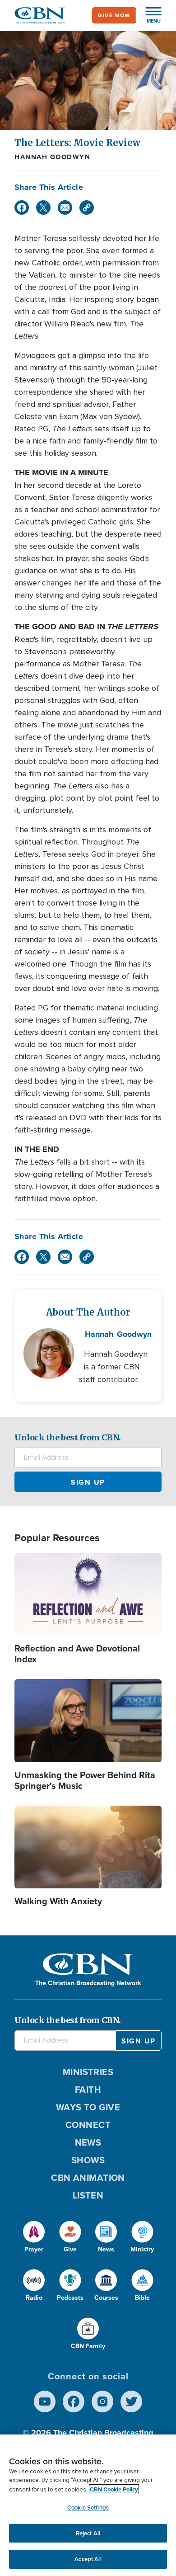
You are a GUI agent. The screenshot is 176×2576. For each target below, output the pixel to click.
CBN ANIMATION (88, 2178)
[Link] (87, 208)
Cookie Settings (88, 2508)
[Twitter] (43, 208)
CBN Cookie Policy (114, 2489)
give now (114, 15)
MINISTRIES (88, 2072)
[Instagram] (102, 2401)
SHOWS (88, 2160)
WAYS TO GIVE (88, 2107)
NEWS (88, 2142)
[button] (149, 15)
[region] (88, 2505)
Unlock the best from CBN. (68, 1437)
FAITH (88, 2090)
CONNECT (88, 2125)
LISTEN (88, 2195)
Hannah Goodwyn (52, 157)
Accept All (88, 2559)
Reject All (88, 2533)
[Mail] (65, 208)
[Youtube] (45, 2401)
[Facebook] (22, 208)
